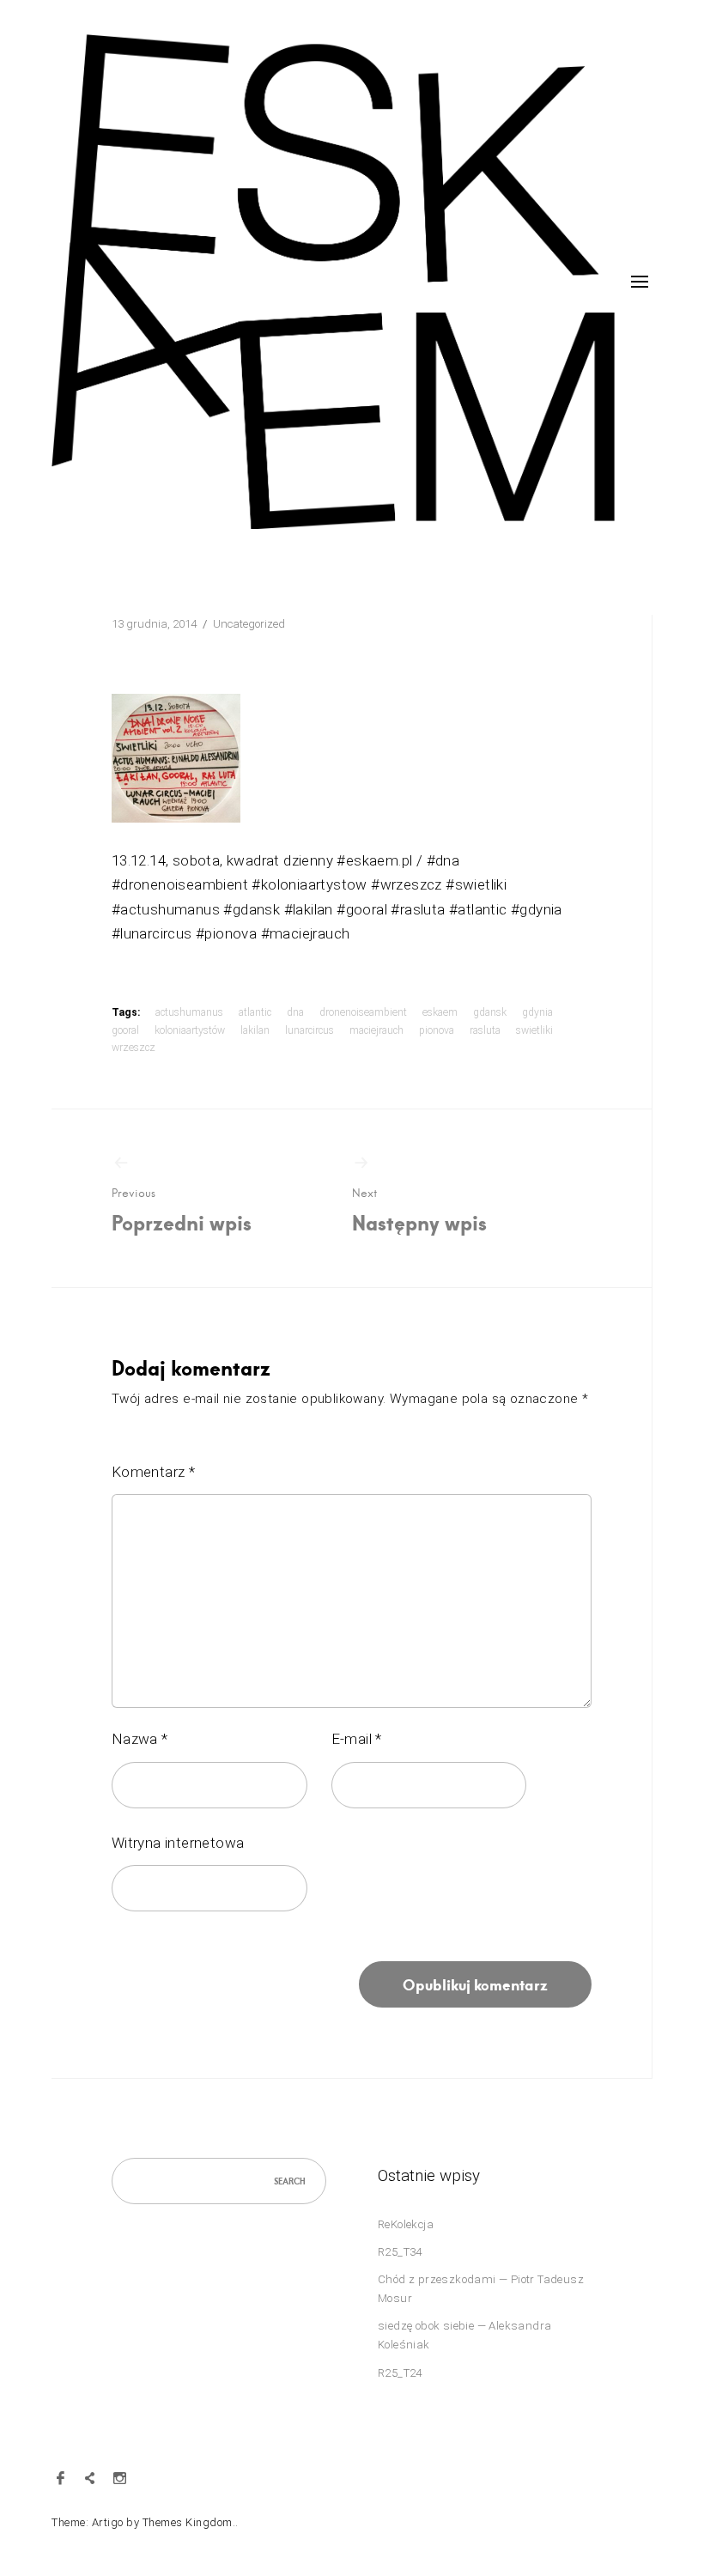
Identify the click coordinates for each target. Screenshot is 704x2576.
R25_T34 (400, 2252)
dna (295, 1012)
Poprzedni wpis (182, 1210)
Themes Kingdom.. (191, 2522)
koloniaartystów (190, 1030)
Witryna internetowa (178, 1843)
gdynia (537, 1012)
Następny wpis (419, 1210)
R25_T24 (400, 2373)
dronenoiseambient (363, 1012)
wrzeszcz (134, 1048)
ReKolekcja (406, 2224)
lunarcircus (310, 1030)
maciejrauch (376, 1030)
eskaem (440, 1012)
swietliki (534, 1030)
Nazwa (140, 1739)
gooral (125, 1030)
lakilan (255, 1030)
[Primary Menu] (640, 282)
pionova (437, 1030)
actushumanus (189, 1012)
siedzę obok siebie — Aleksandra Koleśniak (464, 2335)
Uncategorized (249, 624)
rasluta (485, 1030)
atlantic (255, 1012)
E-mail (357, 1739)
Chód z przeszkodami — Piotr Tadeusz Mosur (481, 2289)
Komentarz (153, 1472)
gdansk (490, 1012)
